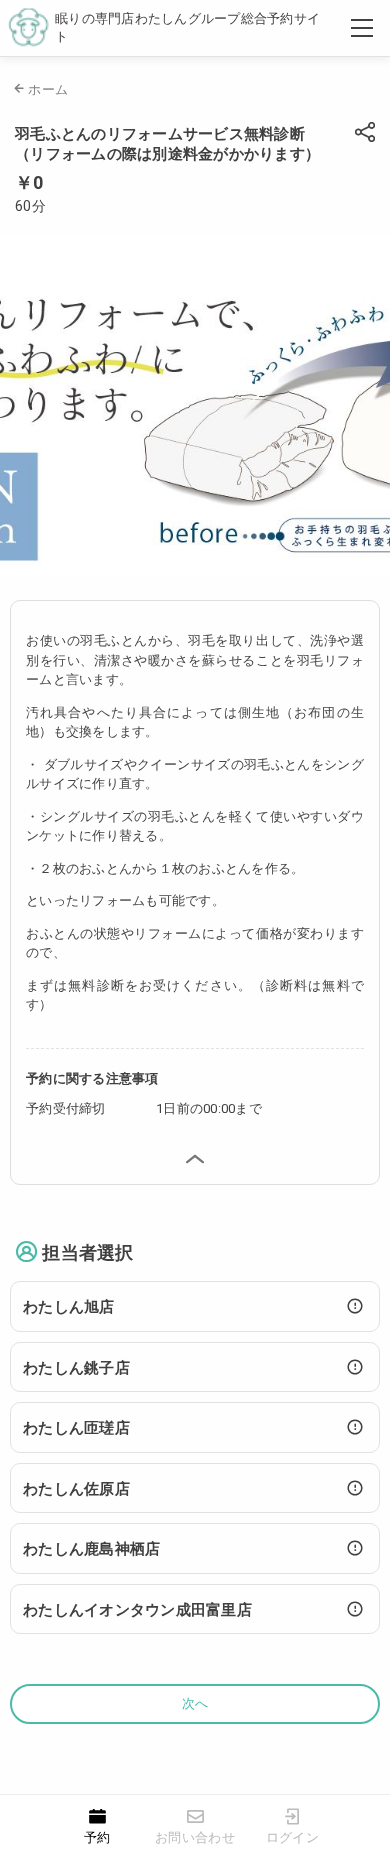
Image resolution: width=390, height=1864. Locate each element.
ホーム (48, 89)
